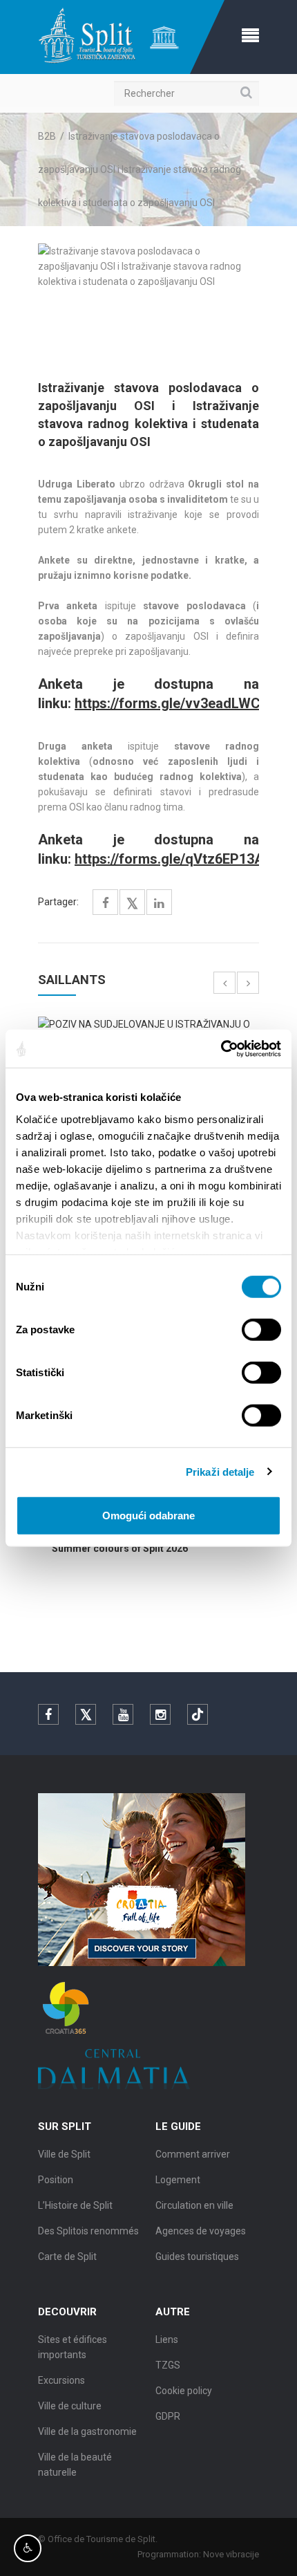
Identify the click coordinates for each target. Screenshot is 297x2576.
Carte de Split (67, 2257)
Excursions (61, 2380)
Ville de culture (70, 2406)
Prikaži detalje (220, 1471)
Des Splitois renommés (88, 2231)
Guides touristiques (197, 2257)
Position (56, 2180)
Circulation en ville (194, 2205)
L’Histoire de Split (75, 2205)
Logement (178, 2180)
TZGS (168, 2365)
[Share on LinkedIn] (159, 904)
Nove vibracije (231, 2554)
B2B (47, 136)
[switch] (261, 1330)
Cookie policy (184, 2391)
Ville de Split (64, 2154)
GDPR (168, 2416)
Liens (167, 2339)
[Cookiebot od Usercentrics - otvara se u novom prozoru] (221, 1048)
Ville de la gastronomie (87, 2431)
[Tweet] (132, 904)
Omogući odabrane (148, 1516)
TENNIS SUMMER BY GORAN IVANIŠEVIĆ (174, 1548)
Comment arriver (193, 2154)
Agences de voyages (201, 2231)
